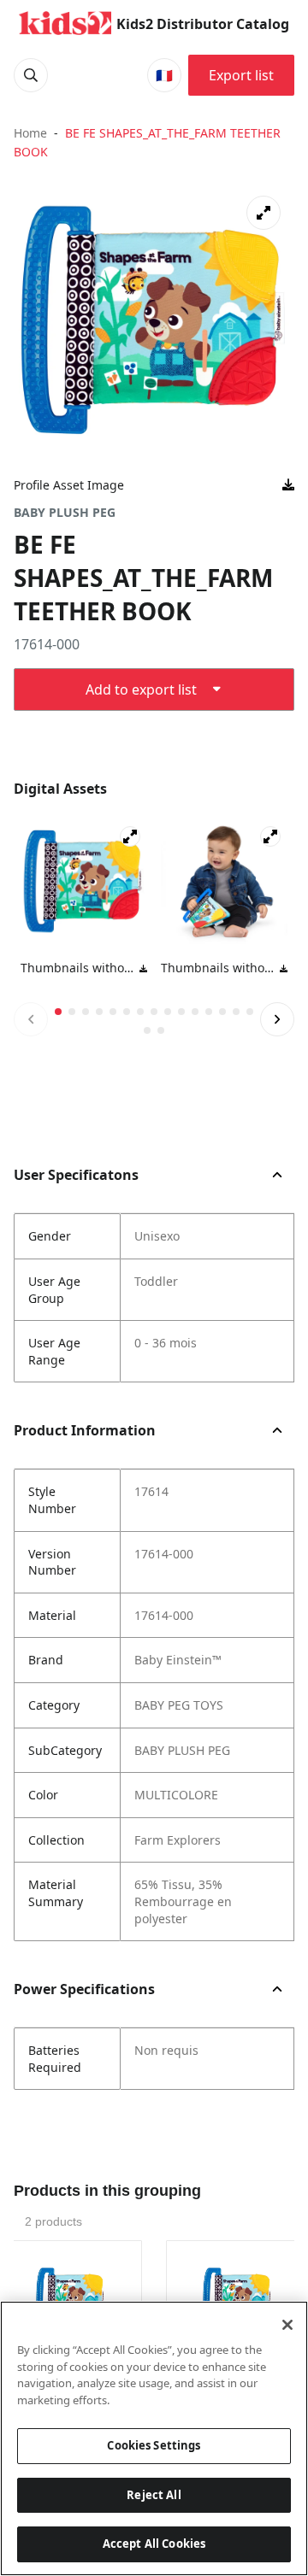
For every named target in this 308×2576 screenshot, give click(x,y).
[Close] (287, 2325)
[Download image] (288, 485)
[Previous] (31, 1019)
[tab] (58, 1012)
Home (30, 133)
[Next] (277, 1019)
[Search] (31, 75)
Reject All (154, 2495)
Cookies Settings (154, 2445)
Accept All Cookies (154, 2544)
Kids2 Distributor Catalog (203, 24)
